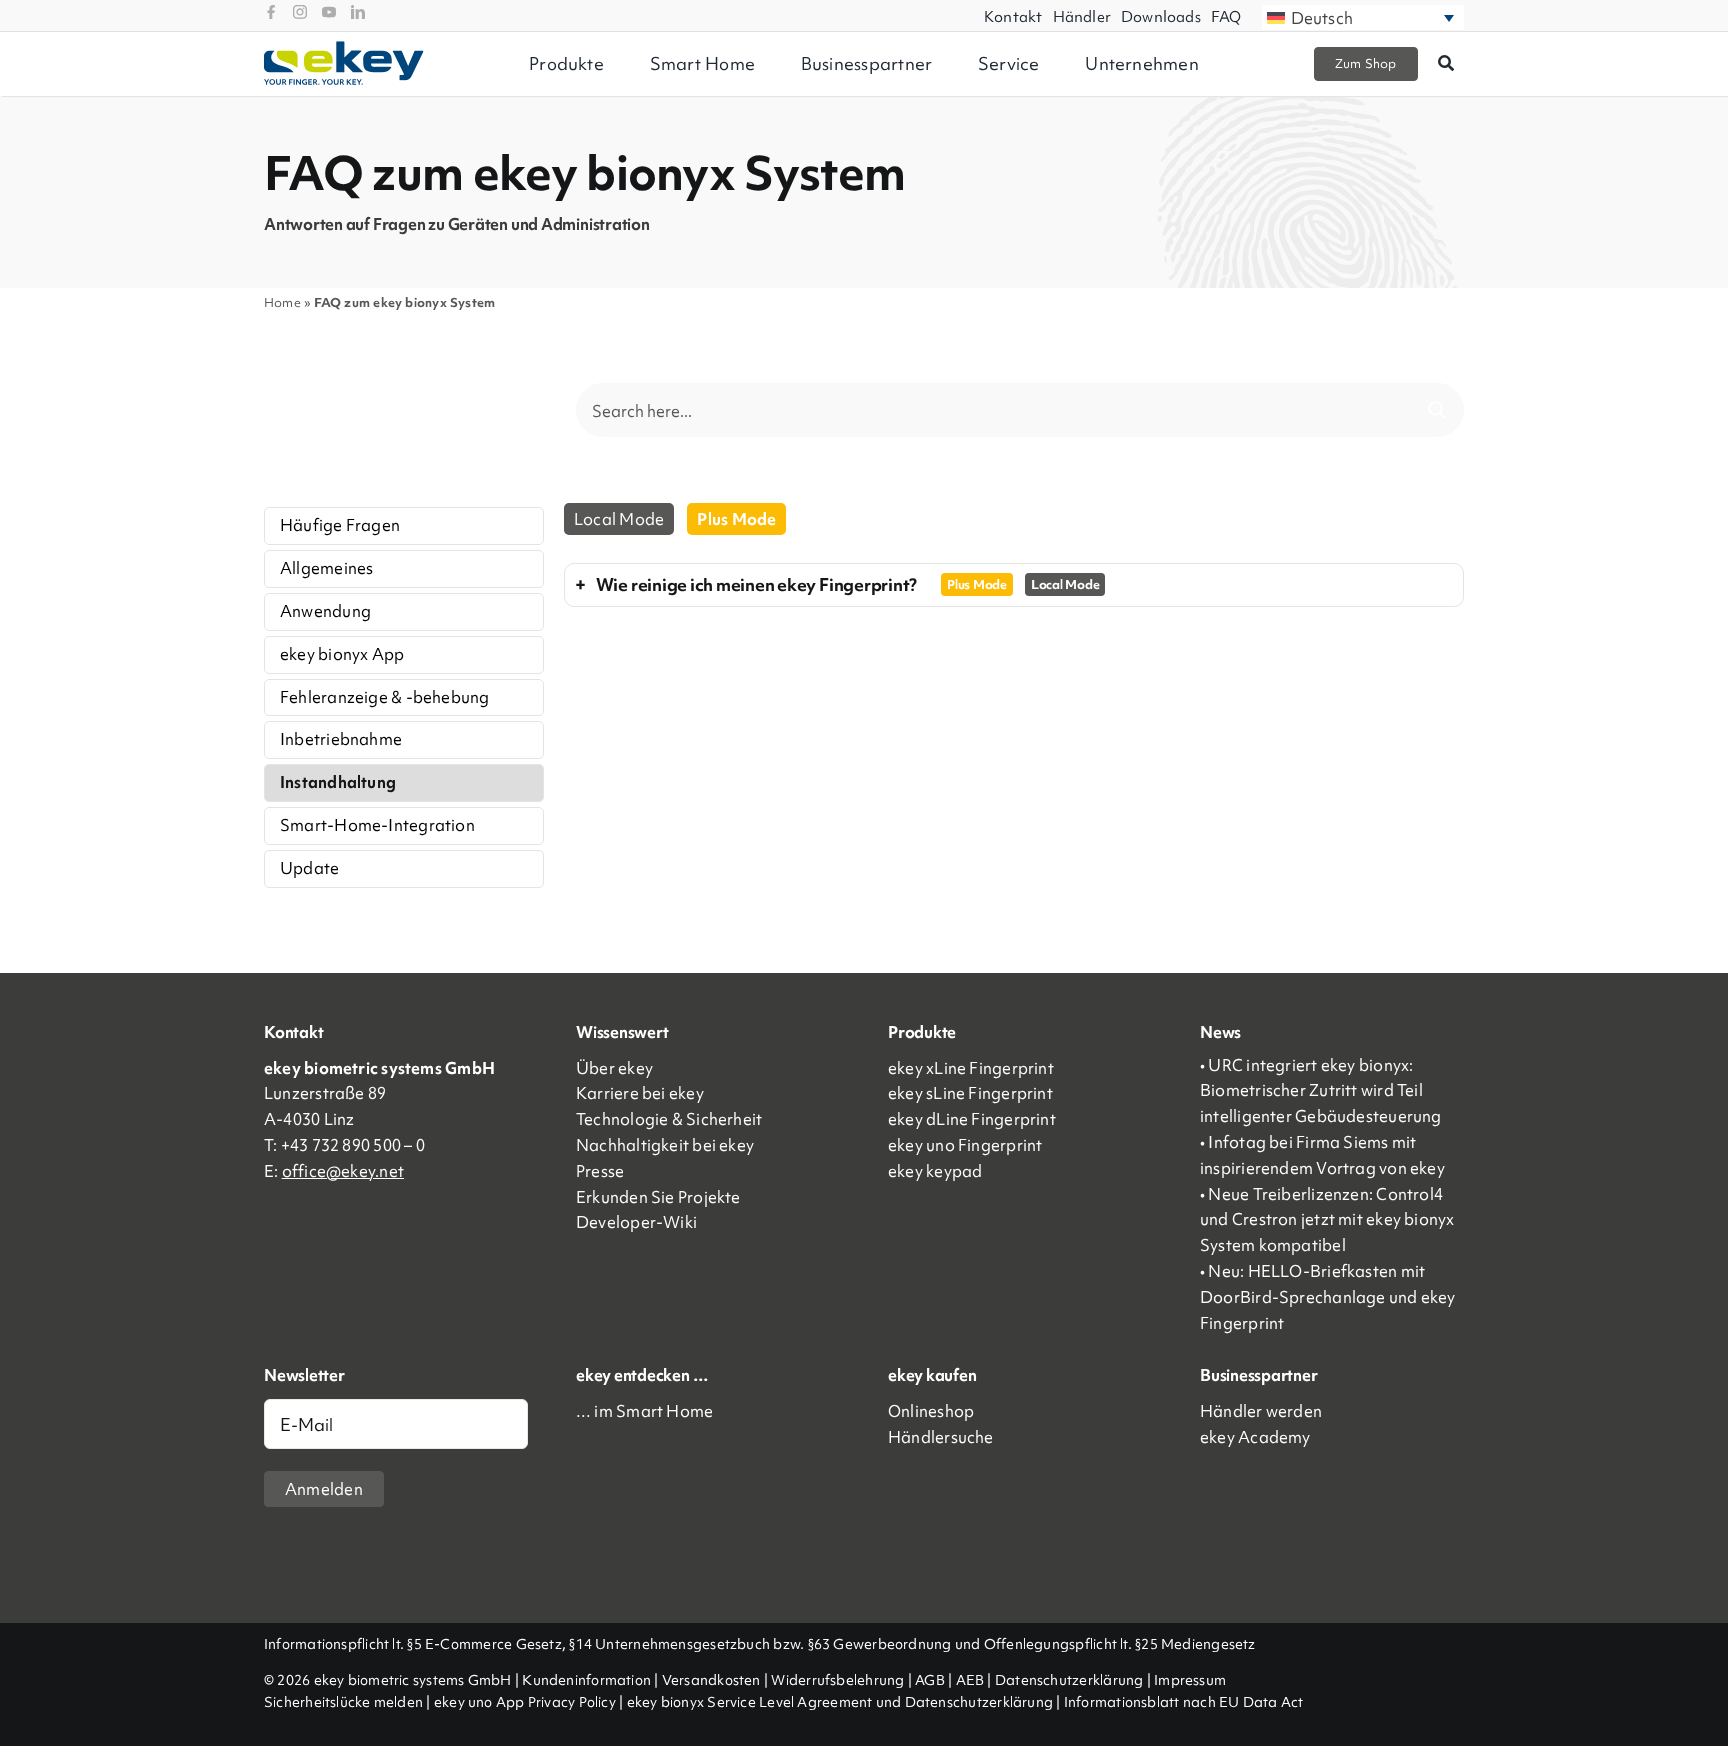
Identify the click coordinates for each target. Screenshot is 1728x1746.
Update (309, 868)
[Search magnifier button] (1437, 410)
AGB (930, 1680)
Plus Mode (736, 519)
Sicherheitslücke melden (343, 1702)
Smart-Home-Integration (377, 825)
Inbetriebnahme (341, 739)
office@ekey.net (343, 1171)
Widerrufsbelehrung (837, 1680)
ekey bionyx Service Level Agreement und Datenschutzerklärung (840, 1702)
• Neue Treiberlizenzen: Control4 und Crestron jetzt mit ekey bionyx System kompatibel (1327, 1220)
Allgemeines (326, 568)
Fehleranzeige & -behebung (385, 697)
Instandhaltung (338, 782)
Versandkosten (711, 1680)
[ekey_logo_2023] (344, 48)
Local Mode (619, 519)
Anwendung (325, 611)
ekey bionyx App (342, 654)
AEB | (975, 1680)
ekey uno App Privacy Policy (525, 1702)
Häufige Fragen (340, 525)
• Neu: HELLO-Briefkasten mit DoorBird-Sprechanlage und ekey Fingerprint (1328, 1297)
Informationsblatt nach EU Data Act (1184, 1702)
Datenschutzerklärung (1069, 1680)
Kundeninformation (586, 1680)
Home (282, 302)
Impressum (1190, 1680)
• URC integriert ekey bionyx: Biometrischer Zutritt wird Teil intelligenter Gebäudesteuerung (1321, 1091)
